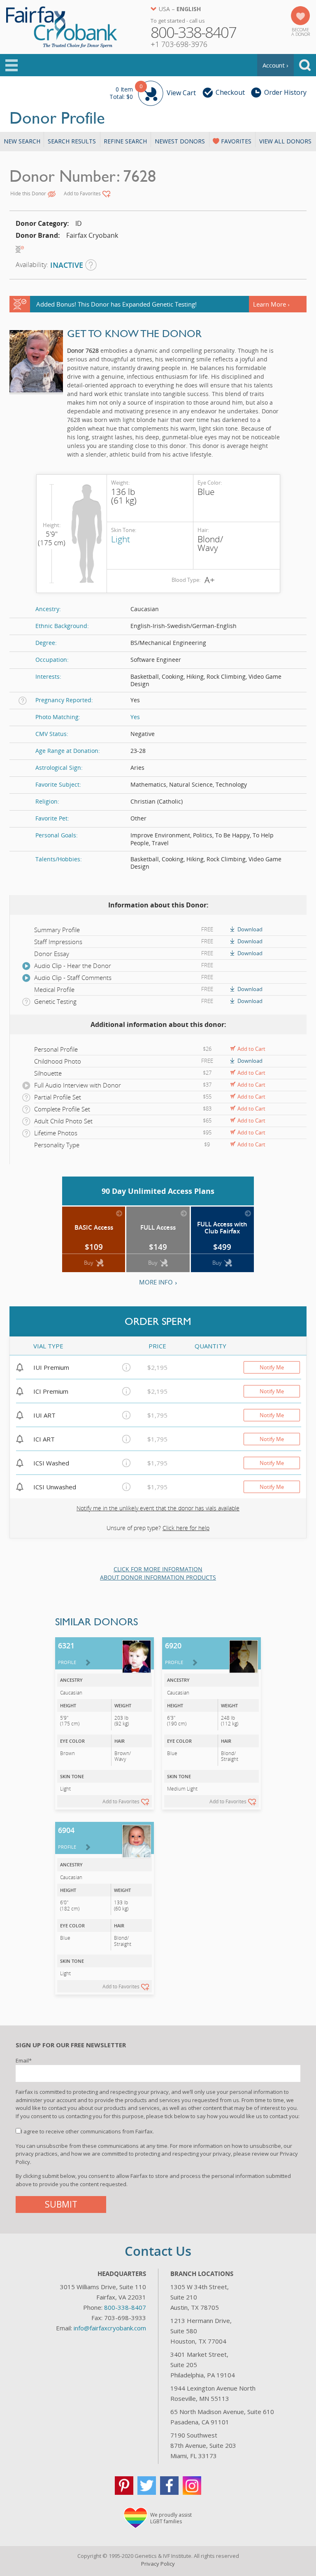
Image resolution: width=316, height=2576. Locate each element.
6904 (67, 1838)
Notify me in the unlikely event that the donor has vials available (158, 1508)
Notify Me (272, 1367)
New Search (22, 141)
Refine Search (125, 141)
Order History (285, 92)
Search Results (72, 141)
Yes (135, 717)
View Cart (153, 92)
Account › (275, 65)
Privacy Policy (158, 2564)
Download (250, 929)
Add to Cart (251, 1049)
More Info (156, 1282)
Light (121, 539)
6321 (67, 1653)
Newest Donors (180, 141)
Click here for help (186, 1528)
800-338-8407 (125, 2307)
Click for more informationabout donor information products (158, 1573)
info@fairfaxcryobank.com (110, 2328)
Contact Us (158, 2251)
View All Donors (285, 141)
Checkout (230, 92)
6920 (174, 1653)
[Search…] (305, 65)
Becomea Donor (301, 32)
